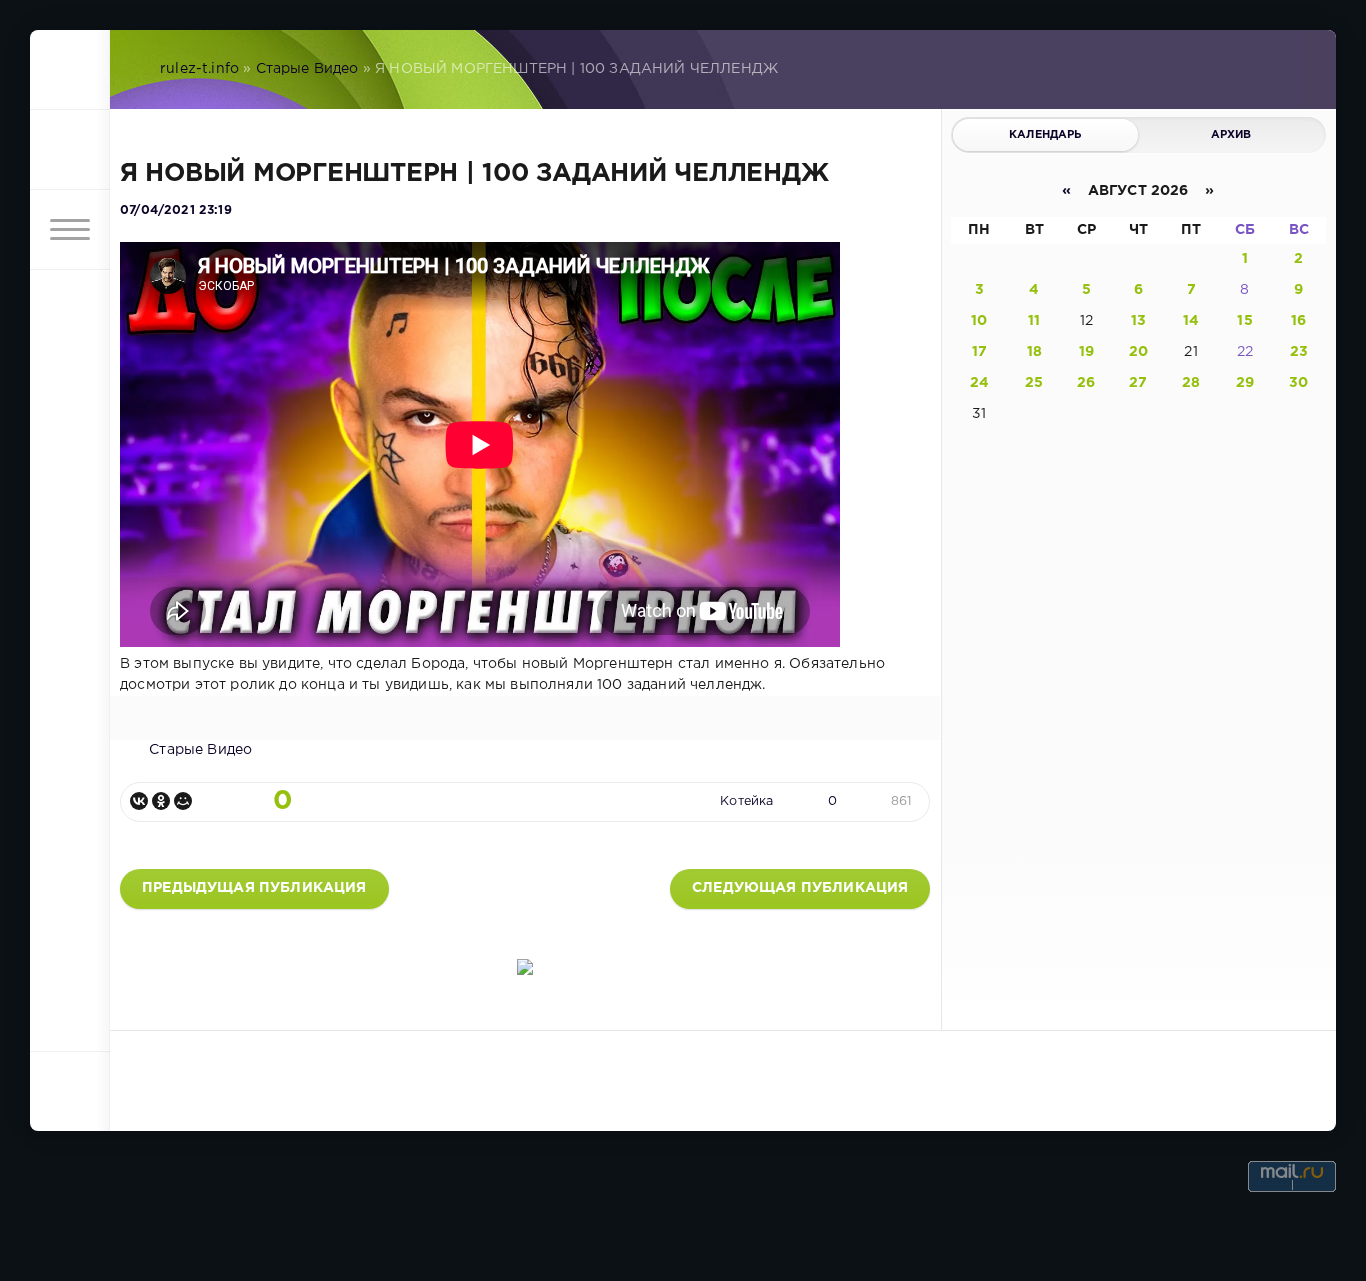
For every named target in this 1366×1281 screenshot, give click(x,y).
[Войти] (70, 150)
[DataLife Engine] (70, 70)
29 (1245, 383)
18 (1034, 352)
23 (1299, 352)
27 (1138, 383)
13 (1138, 321)
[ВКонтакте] (139, 801)
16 (1298, 321)
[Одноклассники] (161, 801)
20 (1138, 352)
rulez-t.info (199, 69)
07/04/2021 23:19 (176, 210)
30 (1298, 383)
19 (1086, 352)
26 (1086, 383)
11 (1034, 321)
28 (1191, 383)
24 (979, 383)
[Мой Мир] (183, 801)
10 (979, 321)
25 (1034, 383)
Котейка (746, 801)
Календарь (1045, 135)
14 (1191, 321)
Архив (1231, 135)
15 (1244, 321)
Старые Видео (307, 69)
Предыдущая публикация (254, 888)
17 (979, 352)
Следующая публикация (800, 888)
